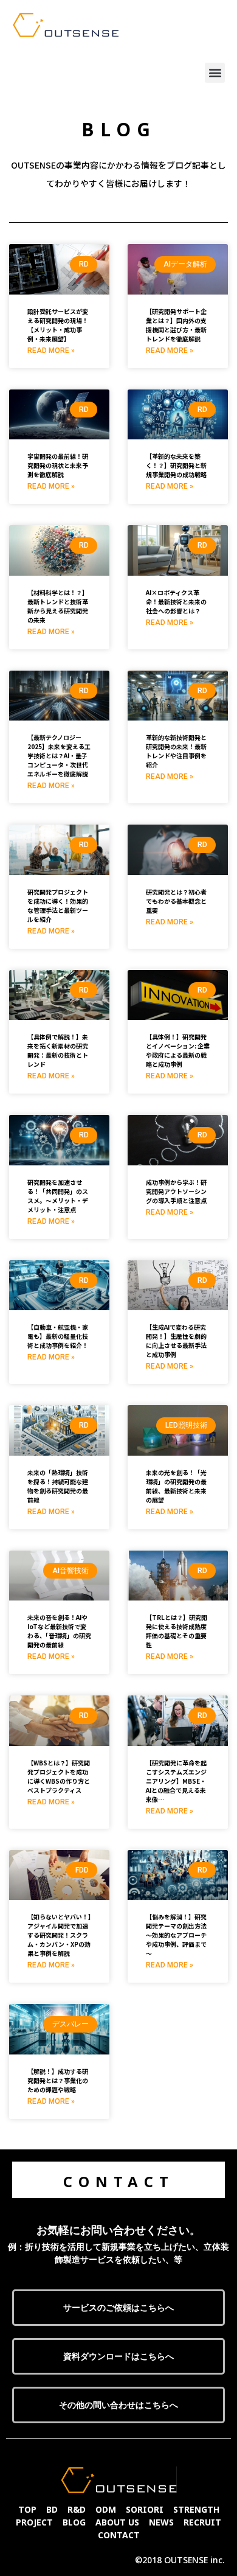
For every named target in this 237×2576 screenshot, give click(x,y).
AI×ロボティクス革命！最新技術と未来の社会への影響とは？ (176, 602)
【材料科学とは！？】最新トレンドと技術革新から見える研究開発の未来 (58, 606)
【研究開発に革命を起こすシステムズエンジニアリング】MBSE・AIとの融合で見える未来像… (176, 1781)
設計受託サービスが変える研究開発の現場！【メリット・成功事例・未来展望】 (58, 325)
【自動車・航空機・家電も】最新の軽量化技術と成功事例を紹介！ (58, 1336)
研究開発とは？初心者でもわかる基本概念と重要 (176, 901)
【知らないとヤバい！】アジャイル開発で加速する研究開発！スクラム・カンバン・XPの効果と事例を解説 (59, 1935)
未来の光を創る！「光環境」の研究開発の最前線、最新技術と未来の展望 (176, 1486)
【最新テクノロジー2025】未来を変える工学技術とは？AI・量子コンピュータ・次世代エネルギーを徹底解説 (59, 756)
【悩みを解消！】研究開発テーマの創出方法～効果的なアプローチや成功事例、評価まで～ (176, 1935)
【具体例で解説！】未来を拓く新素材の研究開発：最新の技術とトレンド (58, 1050)
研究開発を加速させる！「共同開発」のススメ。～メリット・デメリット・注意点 (58, 1196)
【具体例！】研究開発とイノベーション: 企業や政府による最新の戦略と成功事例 (178, 1050)
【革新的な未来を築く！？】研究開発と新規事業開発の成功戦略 (176, 465)
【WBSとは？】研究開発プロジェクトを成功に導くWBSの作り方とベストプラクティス (59, 1776)
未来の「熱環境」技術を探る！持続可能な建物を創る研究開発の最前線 (58, 1486)
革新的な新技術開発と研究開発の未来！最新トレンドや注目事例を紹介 (176, 751)
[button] (215, 73)
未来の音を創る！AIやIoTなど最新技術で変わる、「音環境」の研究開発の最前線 (59, 1631)
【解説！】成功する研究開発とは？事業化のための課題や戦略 (58, 2080)
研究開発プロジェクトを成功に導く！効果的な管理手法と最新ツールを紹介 (58, 906)
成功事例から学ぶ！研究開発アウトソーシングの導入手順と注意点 (176, 1191)
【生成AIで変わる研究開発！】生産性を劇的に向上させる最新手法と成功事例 (176, 1341)
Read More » (51, 351)
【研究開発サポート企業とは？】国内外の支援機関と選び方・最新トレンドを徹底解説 (176, 325)
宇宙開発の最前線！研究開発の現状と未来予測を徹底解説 (58, 465)
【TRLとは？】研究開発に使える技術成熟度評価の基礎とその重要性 (177, 1631)
